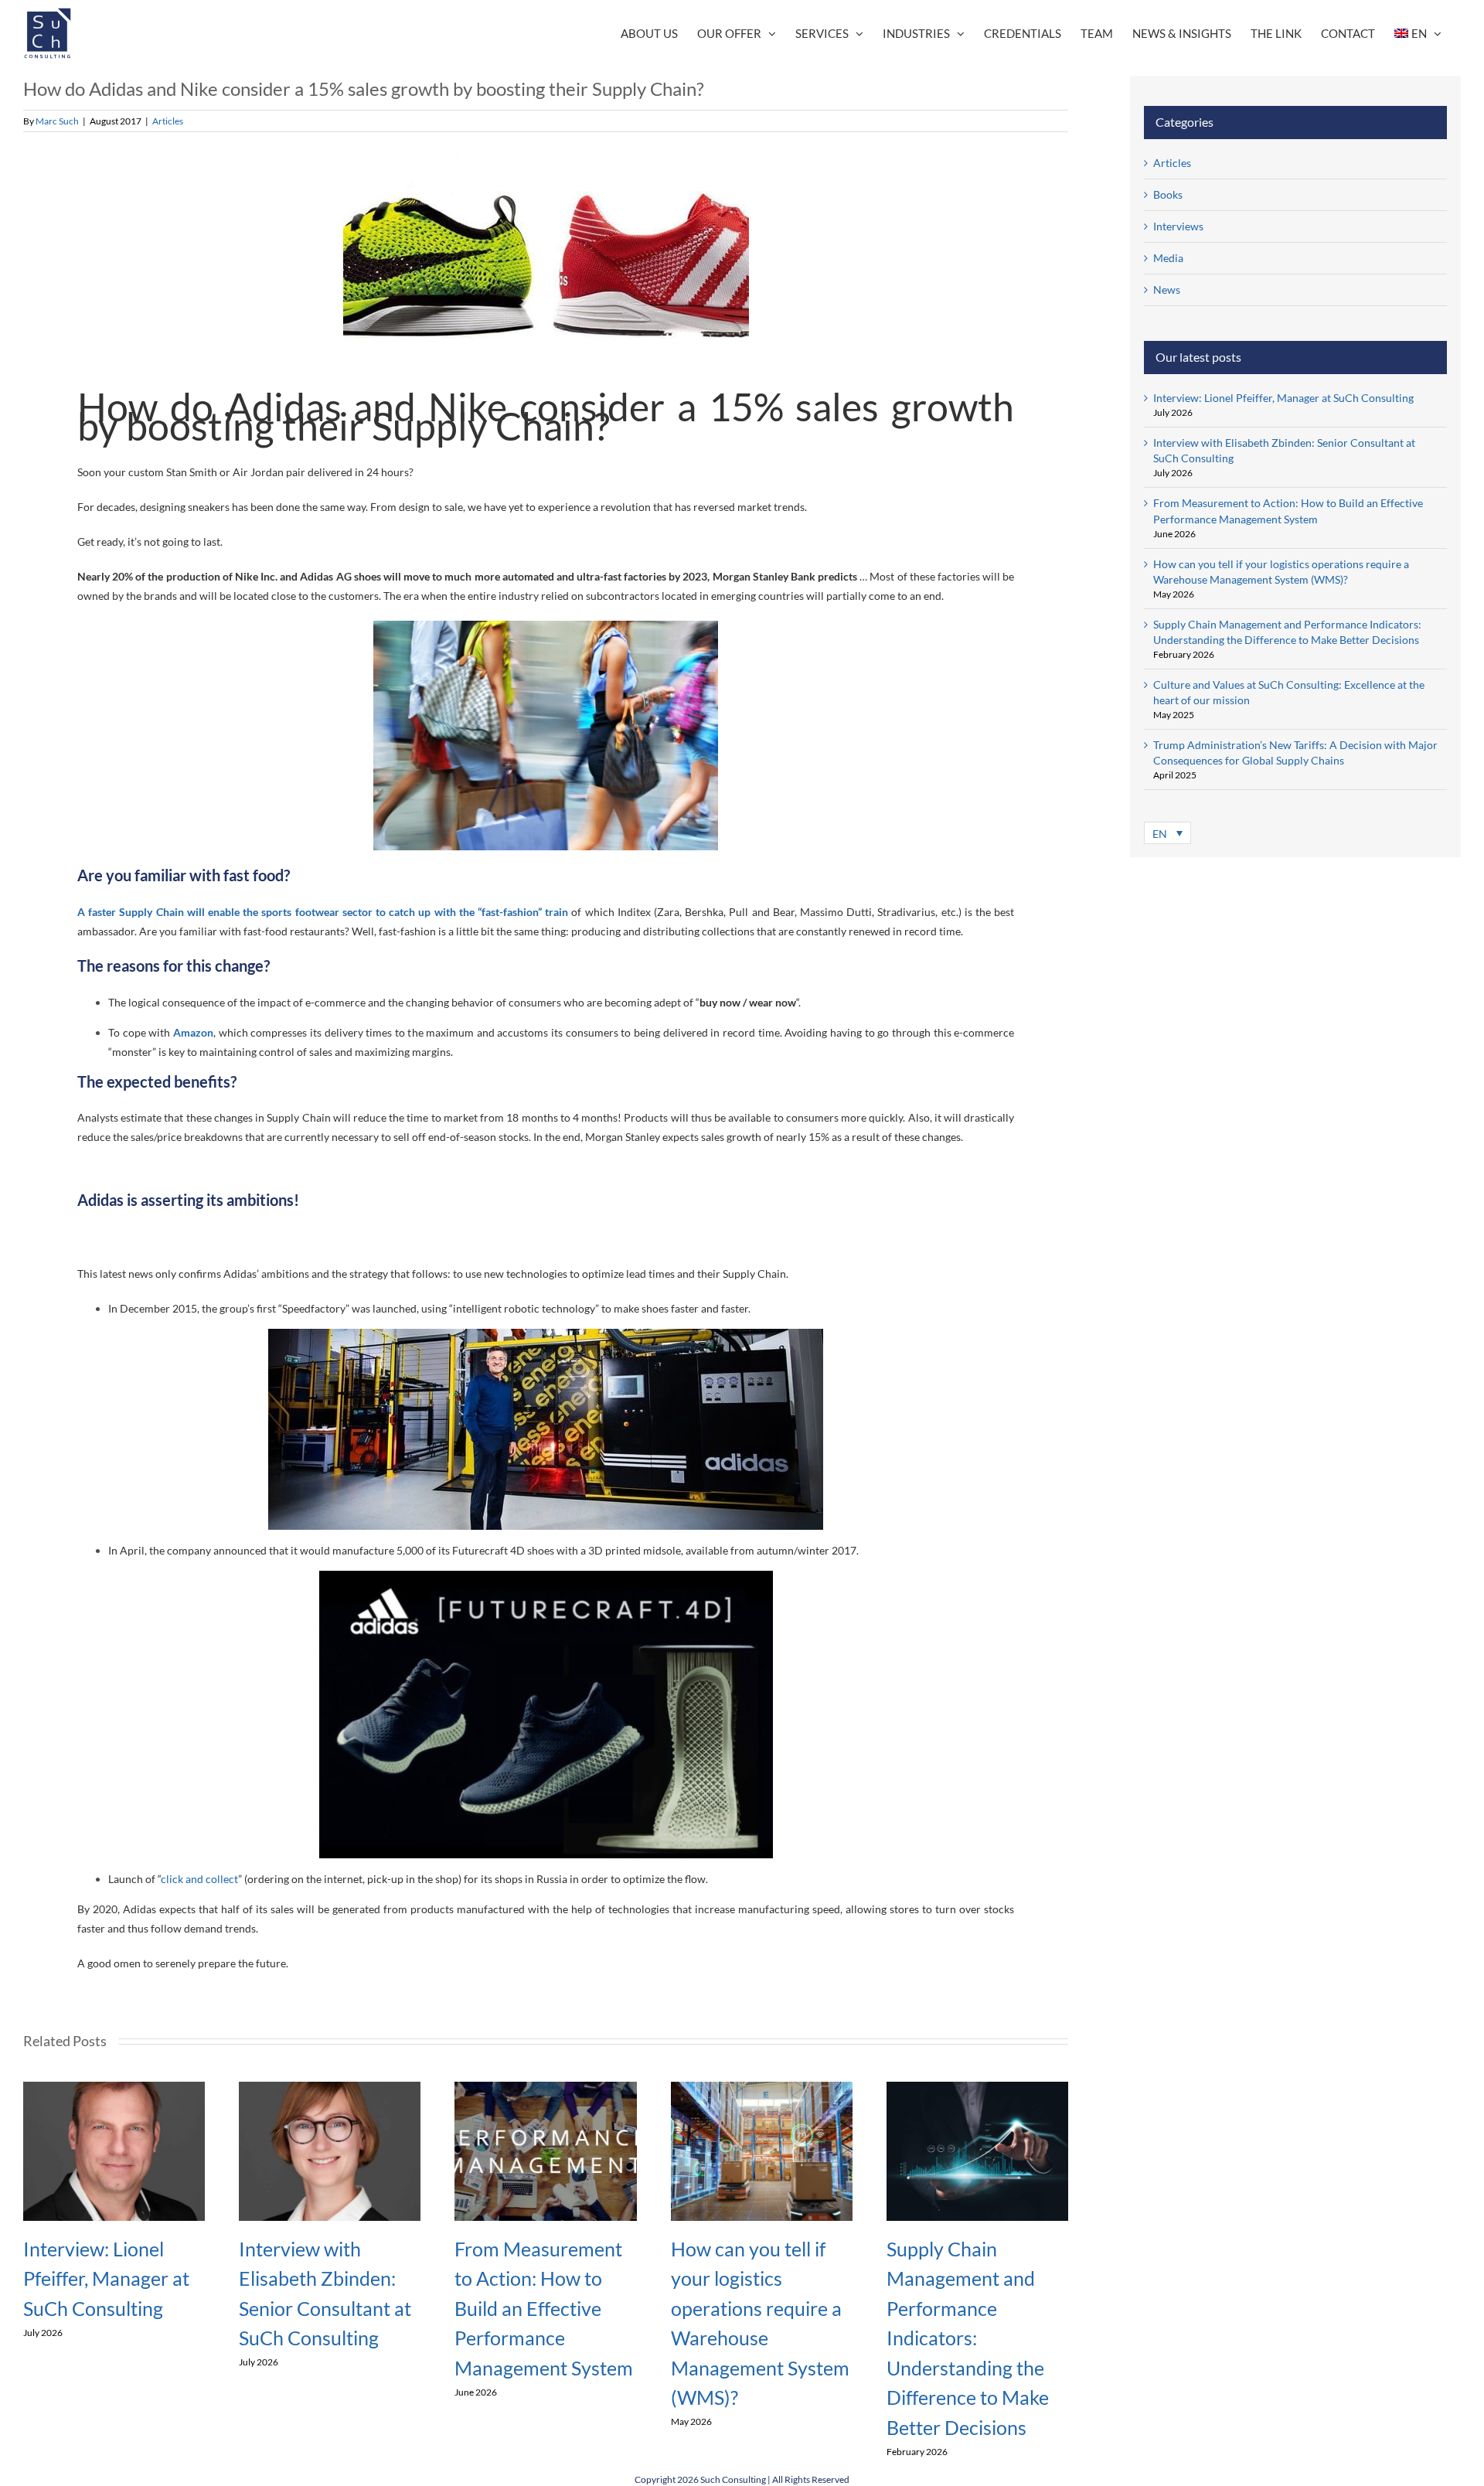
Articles (168, 121)
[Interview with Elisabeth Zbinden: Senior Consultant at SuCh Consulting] (330, 2088)
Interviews (1178, 226)
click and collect (199, 1879)
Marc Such (57, 121)
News (1167, 289)
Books (1168, 194)
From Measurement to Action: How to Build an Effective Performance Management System (544, 2308)
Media (1168, 258)
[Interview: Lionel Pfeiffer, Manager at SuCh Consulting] (114, 2088)
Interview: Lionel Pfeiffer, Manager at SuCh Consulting (106, 2278)
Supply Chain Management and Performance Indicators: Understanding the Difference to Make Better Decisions (968, 2338)
